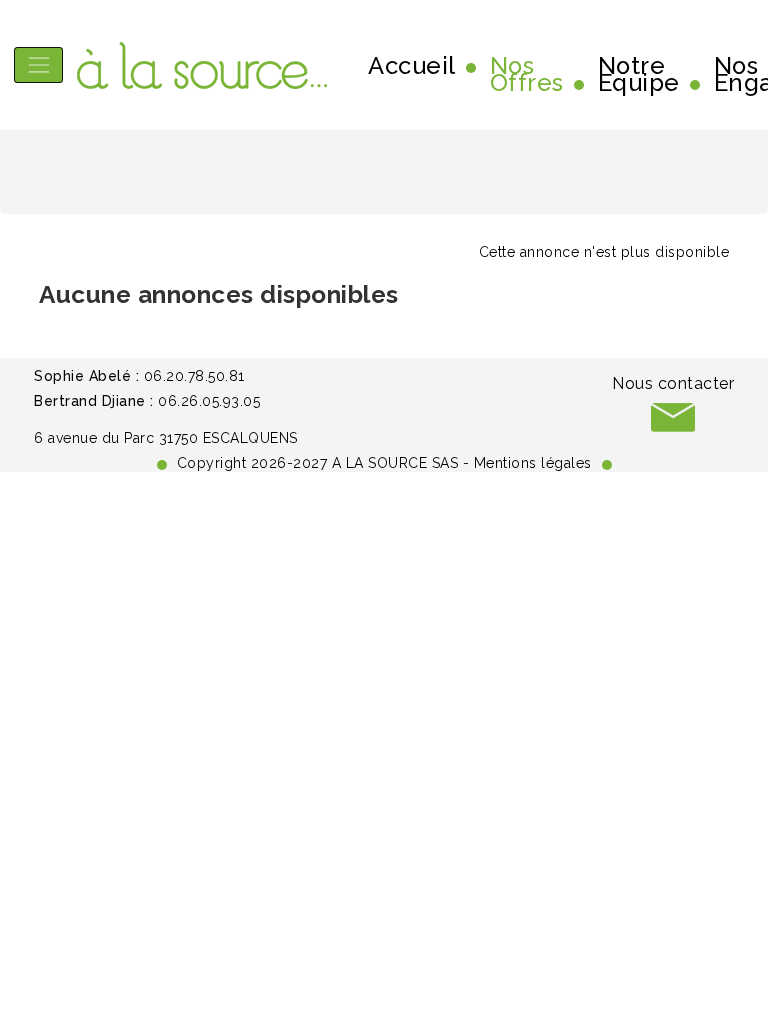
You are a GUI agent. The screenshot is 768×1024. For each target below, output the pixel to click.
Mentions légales (533, 463)
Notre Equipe (639, 75)
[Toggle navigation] (38, 64)
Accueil (412, 66)
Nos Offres (527, 75)
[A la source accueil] (202, 65)
